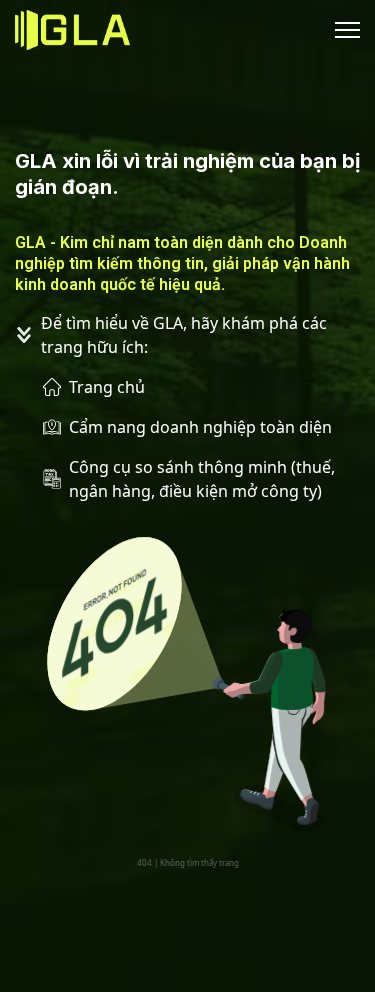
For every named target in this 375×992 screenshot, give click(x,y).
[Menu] (343, 30)
